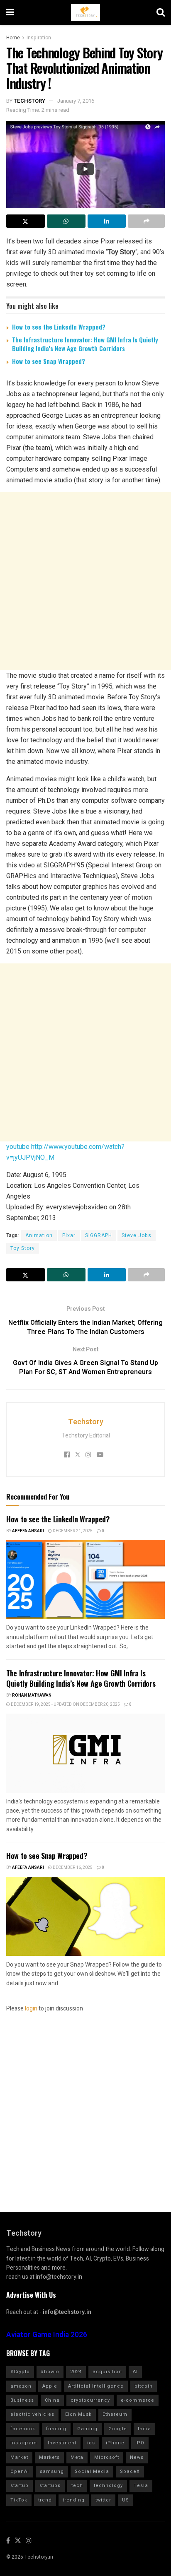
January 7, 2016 (76, 101)
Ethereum (115, 2414)
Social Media (92, 2471)
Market (19, 2457)
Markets (49, 2457)
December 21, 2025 (72, 1531)
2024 (76, 2372)
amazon (21, 2386)
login (31, 2009)
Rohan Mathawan (32, 1695)
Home (13, 38)
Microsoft (107, 2457)
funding (56, 2429)
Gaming (87, 2429)
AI (135, 2372)
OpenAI (20, 2471)
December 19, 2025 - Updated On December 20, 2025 (65, 1704)
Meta (77, 2457)
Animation (39, 1235)
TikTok (19, 2500)
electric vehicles (32, 2414)
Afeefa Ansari (28, 1531)
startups (50, 2486)
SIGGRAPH (99, 1235)
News (137, 2457)
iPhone (115, 2443)
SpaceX (130, 2471)
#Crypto (20, 2372)
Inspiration (39, 38)
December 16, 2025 (72, 1868)
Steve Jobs (137, 1235)
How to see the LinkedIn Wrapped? (59, 327)
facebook (23, 2429)
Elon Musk (78, 2414)
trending (74, 2500)
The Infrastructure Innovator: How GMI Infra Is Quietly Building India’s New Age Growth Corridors (85, 344)
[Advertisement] (85, 581)
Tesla (141, 2486)
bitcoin (144, 2386)
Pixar (69, 1235)
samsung (52, 2471)
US (126, 2500)
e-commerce (138, 2400)
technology (108, 2486)
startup (20, 2486)
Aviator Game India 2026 (47, 2335)
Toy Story (23, 1248)
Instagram (24, 2443)
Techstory (29, 101)
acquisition (107, 2372)
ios (91, 2443)
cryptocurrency (90, 2400)
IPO (140, 2443)
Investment (62, 2443)
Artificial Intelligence (96, 2386)
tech (77, 2486)
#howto (50, 2372)
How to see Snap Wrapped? (49, 361)
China (52, 2400)
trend (45, 2500)
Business (22, 2400)
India (144, 2429)
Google (118, 2429)
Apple (50, 2386)
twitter (103, 2500)
